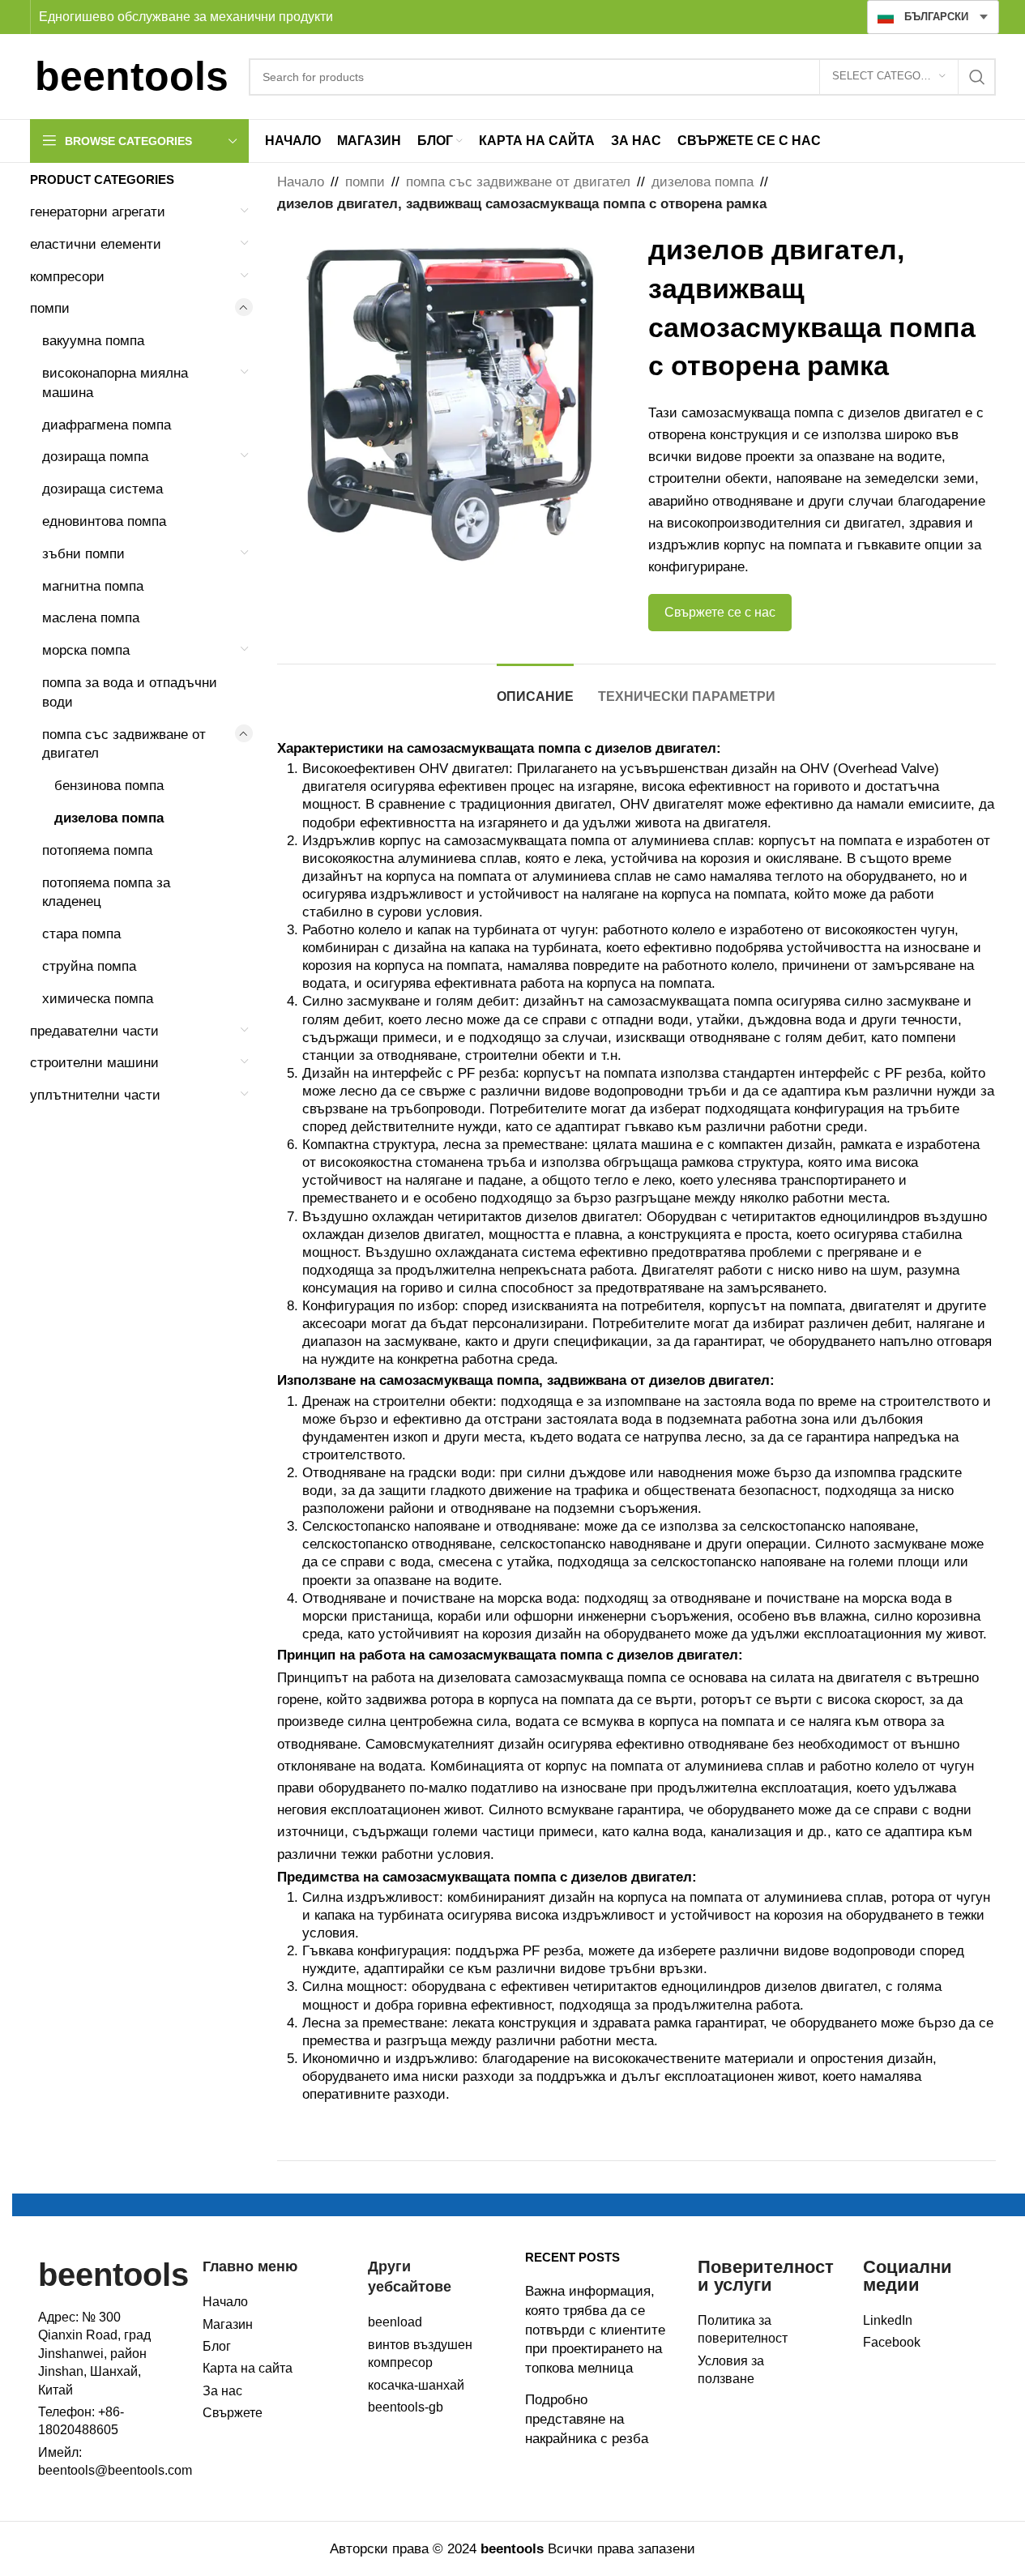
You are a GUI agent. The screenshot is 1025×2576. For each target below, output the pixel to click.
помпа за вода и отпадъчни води (130, 692)
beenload (395, 2322)
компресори (67, 277)
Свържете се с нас (720, 612)
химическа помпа (98, 999)
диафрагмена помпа (107, 425)
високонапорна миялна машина (115, 383)
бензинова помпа (109, 786)
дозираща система (102, 489)
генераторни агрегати (98, 212)
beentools (113, 2275)
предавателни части (94, 1031)
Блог (217, 2346)
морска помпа (86, 650)
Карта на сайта (248, 2368)
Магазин (228, 2324)
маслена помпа (91, 618)
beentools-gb (406, 2407)
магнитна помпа (93, 586)
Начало (301, 182)
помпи (50, 308)
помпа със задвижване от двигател (124, 744)
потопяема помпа (97, 850)
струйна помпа (89, 966)
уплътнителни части (95, 1095)
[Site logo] (131, 76)
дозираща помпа (95, 457)
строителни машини (94, 1063)
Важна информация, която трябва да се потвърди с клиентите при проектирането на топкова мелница (595, 2330)
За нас (222, 2391)
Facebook (892, 2342)
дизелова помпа (109, 818)
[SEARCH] (977, 77)
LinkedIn (888, 2320)
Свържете (233, 2413)
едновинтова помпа (104, 521)
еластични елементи (96, 244)
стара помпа (81, 934)
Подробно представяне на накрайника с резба (587, 2419)
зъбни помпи (83, 554)
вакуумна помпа (93, 341)
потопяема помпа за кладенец (106, 893)
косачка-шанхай (416, 2385)
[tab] (535, 688)
